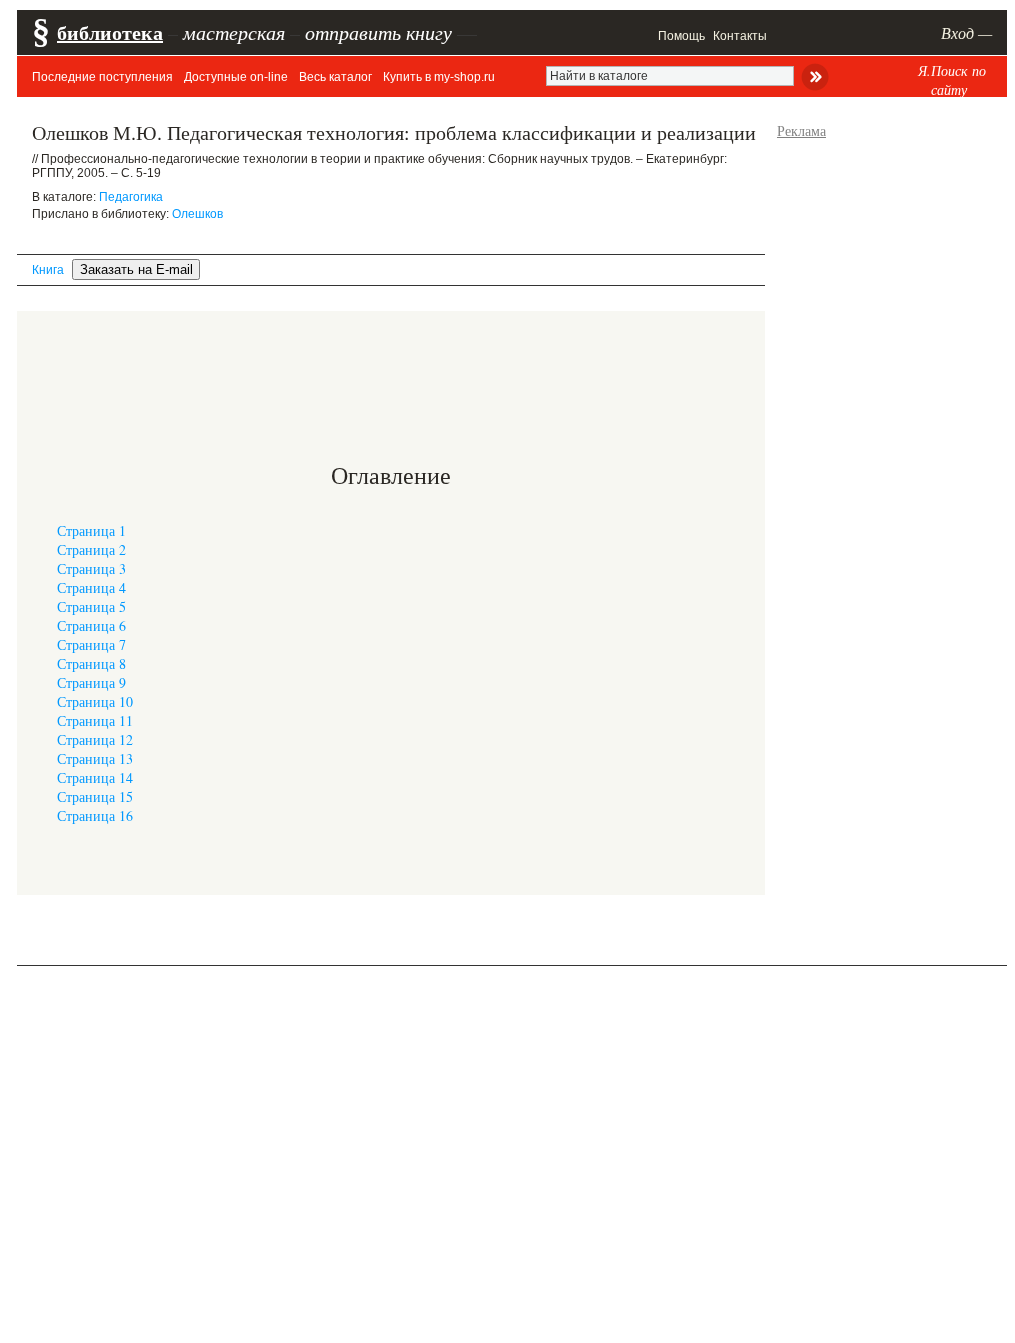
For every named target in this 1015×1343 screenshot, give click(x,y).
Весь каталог (335, 77)
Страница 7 (91, 644)
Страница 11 (95, 720)
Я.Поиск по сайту (952, 80)
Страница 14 (95, 777)
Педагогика (131, 197)
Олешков (197, 214)
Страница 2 (91, 549)
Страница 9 (91, 682)
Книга (48, 270)
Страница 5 (91, 606)
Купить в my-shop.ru (439, 77)
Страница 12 (95, 739)
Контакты (740, 36)
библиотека (110, 32)
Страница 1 (91, 530)
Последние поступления (102, 77)
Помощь (681, 36)
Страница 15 (95, 796)
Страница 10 (95, 701)
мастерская (234, 32)
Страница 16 (95, 815)
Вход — (966, 32)
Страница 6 (91, 625)
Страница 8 (91, 663)
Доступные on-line (236, 77)
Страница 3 (91, 568)
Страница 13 (95, 758)
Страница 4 (91, 587)
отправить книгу (378, 32)
